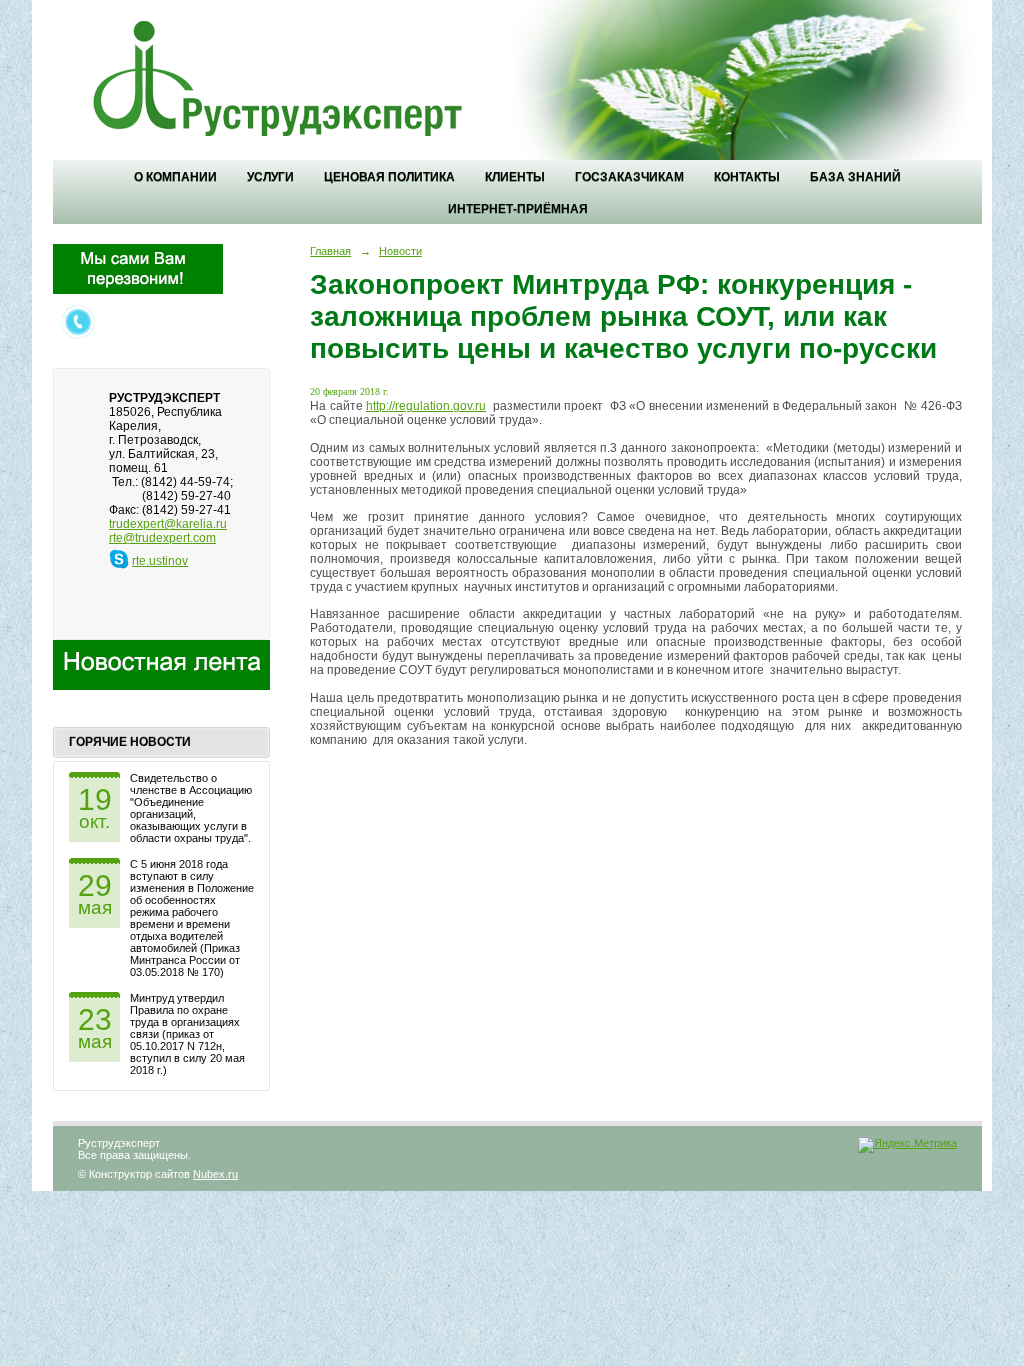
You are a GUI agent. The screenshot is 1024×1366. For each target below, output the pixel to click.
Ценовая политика (389, 177)
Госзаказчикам (629, 177)
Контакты (747, 177)
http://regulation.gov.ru (426, 406)
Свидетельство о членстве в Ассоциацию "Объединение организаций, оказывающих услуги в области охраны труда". (191, 808)
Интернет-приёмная (518, 209)
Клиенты (515, 177)
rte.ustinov (160, 561)
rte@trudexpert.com (162, 538)
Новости (400, 251)
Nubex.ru (215, 1174)
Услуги (270, 177)
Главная (330, 251)
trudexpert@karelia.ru (168, 524)
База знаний (855, 177)
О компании (175, 177)
